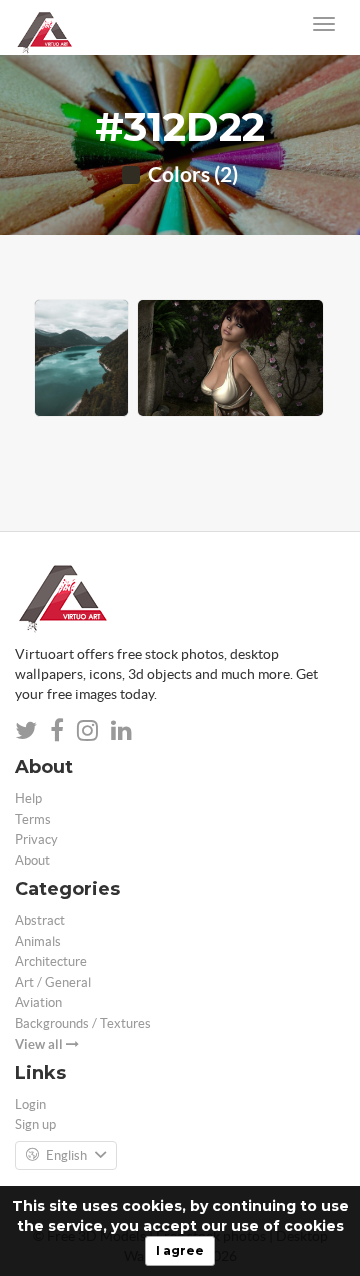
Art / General (53, 982)
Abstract (40, 920)
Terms (33, 819)
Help (28, 798)
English (66, 1155)
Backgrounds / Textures (83, 1023)
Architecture (51, 961)
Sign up (35, 1124)
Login (30, 1104)
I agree (180, 1250)
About (32, 860)
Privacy (36, 839)
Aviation (38, 1002)
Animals (38, 941)
